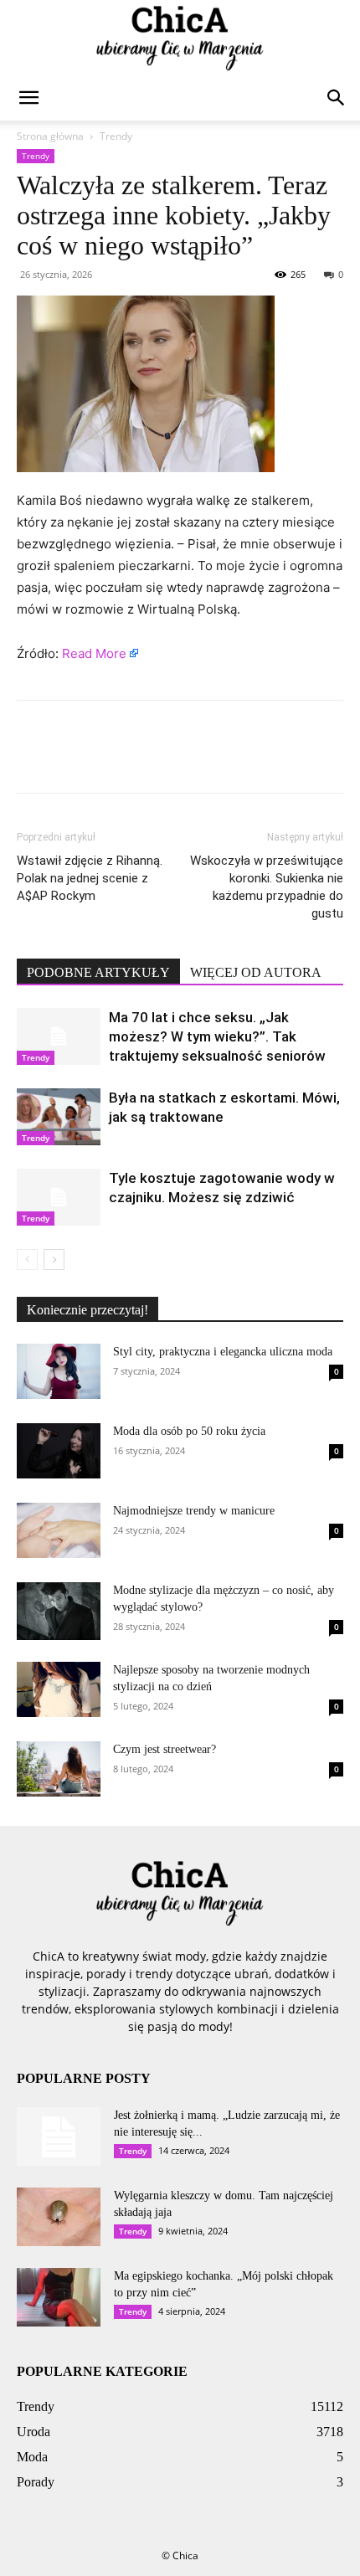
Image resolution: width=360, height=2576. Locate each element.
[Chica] (180, 39)
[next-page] (54, 1260)
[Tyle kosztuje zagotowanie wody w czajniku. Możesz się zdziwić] (59, 1198)
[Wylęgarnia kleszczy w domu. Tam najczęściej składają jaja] (59, 2217)
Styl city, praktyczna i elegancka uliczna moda (223, 1352)
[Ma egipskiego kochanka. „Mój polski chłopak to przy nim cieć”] (59, 2297)
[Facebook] (33, 758)
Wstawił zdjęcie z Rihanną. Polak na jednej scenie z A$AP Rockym (90, 878)
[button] (28, 98)
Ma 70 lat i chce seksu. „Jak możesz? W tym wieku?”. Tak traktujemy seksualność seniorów (217, 1036)
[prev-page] (27, 1260)
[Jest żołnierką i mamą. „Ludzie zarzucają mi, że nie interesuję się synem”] (59, 2136)
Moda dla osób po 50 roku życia (189, 1431)
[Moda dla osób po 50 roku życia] (59, 1451)
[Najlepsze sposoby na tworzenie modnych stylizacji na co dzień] (59, 1690)
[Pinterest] (111, 758)
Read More (94, 653)
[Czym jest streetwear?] (59, 1769)
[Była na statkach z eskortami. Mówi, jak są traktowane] (59, 1117)
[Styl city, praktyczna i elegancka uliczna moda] (59, 1372)
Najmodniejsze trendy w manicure (194, 1511)
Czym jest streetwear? (165, 1749)
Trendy (116, 136)
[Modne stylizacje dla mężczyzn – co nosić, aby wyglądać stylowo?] (59, 1611)
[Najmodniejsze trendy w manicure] (59, 1530)
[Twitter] (72, 758)
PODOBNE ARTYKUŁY (98, 972)
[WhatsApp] (149, 758)
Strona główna (50, 136)
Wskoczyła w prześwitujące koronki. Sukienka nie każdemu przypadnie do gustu (267, 887)
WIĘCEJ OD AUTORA (256, 972)
